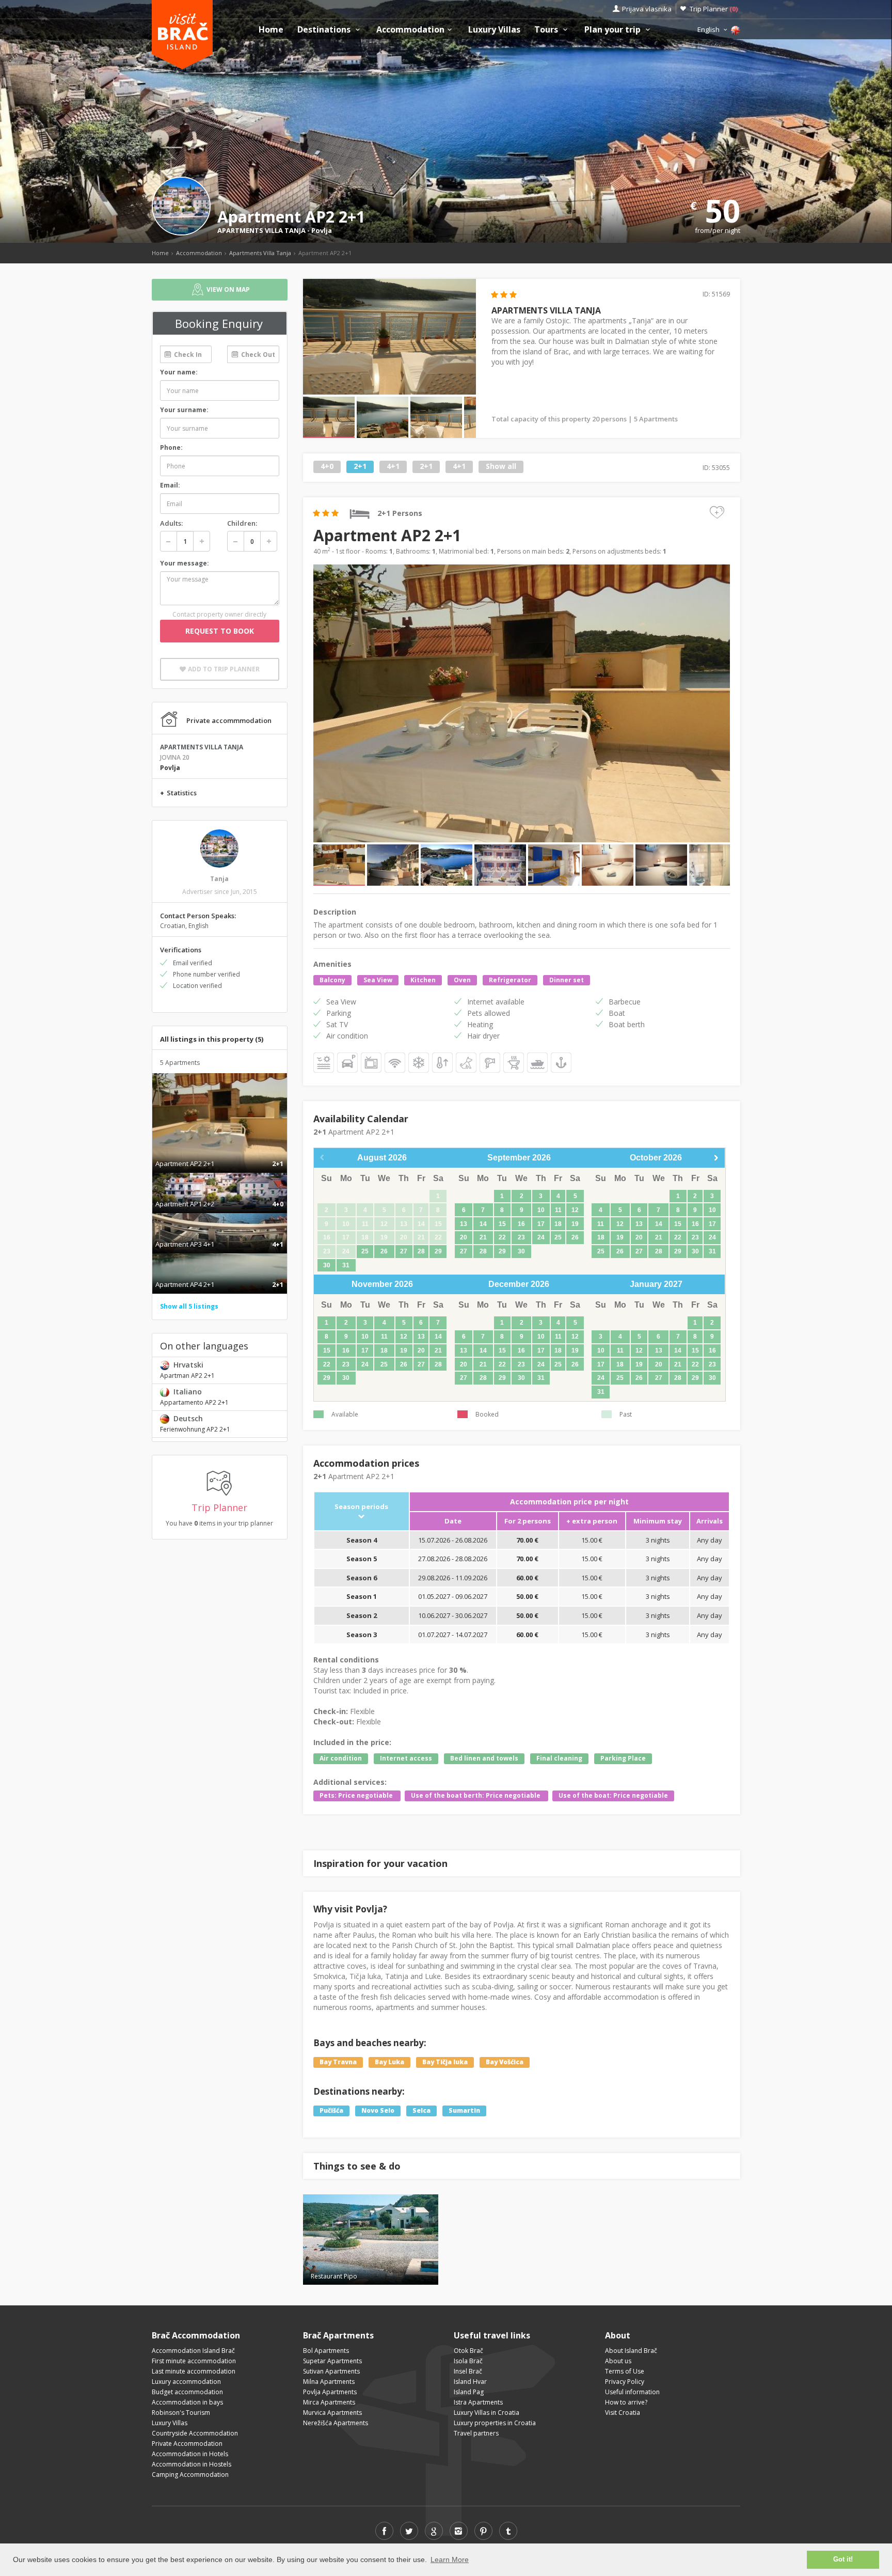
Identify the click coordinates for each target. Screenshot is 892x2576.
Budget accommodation (187, 2392)
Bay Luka (389, 2062)
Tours (547, 30)
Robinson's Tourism (181, 2413)
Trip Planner (714, 9)
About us (618, 2361)
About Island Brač (631, 2351)
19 (575, 1224)
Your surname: (184, 410)
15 (502, 1224)
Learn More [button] (450, 2559)
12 (575, 1210)
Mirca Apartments (329, 2402)
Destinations (325, 30)
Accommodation (410, 30)
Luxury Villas (494, 30)
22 (502, 1237)
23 (521, 1237)
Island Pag (469, 2392)
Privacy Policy (625, 2382)
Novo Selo (378, 2110)
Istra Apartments (478, 2402)
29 (438, 1251)
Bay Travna (338, 2062)
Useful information (632, 2392)
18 (558, 1224)
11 (558, 1210)
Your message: (185, 563)
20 (464, 1237)
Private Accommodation (187, 2444)
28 (421, 1251)
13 (464, 1224)
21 (483, 1237)
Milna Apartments (329, 2382)
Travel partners (476, 2433)
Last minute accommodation (194, 2371)
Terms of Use (625, 2371)
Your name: (179, 372)
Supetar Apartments (332, 2361)
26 (384, 1251)
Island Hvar (470, 2382)
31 (346, 1265)
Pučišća (331, 2110)
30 (327, 1265)
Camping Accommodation (190, 2475)
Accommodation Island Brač (193, 2351)
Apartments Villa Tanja (260, 253)
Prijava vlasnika (647, 9)
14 (483, 1224)
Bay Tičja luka (445, 2062)
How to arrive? (626, 2402)
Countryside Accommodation (195, 2433)
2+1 (360, 467)
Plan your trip (614, 30)
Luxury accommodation (186, 2382)
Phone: (171, 447)
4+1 (393, 467)
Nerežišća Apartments (336, 2423)
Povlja (322, 230)
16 (521, 1224)
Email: (170, 485)
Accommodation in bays (187, 2402)
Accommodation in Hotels (190, 2454)
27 (404, 1251)
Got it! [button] (843, 2559)
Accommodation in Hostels (192, 2464)
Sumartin (464, 2110)
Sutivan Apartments (331, 2371)
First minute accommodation (194, 2361)
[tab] (220, 1153)
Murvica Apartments (332, 2413)
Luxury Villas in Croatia (487, 2413)
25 (365, 1251)
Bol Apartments (326, 2351)
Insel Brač (468, 2371)
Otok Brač (468, 2351)
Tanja (219, 879)
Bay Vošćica (505, 2062)
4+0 (327, 467)
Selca (421, 2110)
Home (271, 30)
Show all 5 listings (189, 1306)
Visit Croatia (623, 2413)
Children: (242, 523)
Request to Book (220, 631)
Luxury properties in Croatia (495, 2423)
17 (541, 1224)
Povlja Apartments (330, 2392)
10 (541, 1210)
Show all (501, 467)
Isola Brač (468, 2361)
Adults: (171, 523)
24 (541, 1237)
